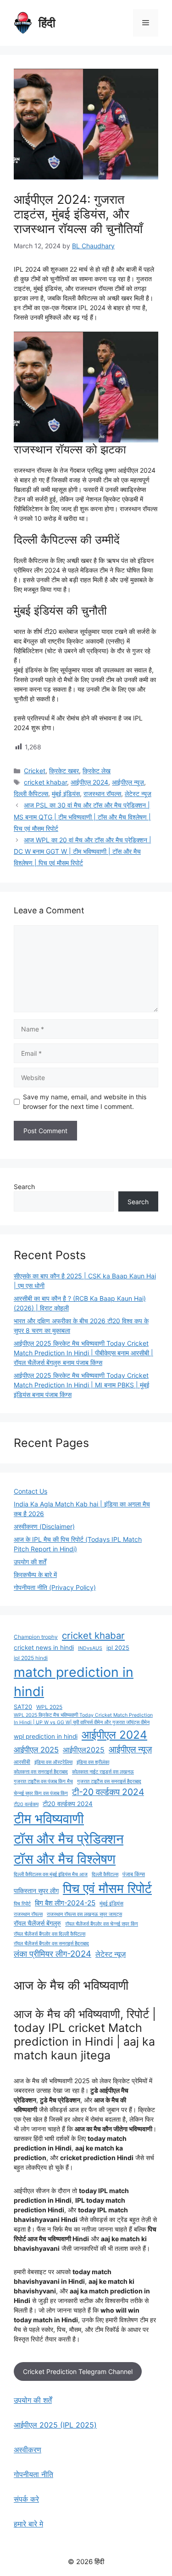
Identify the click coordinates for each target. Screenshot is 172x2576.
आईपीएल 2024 (89, 782)
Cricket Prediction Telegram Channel (78, 2371)
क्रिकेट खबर (64, 771)
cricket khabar (45, 782)
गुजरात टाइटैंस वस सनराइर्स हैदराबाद (109, 1782)
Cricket (35, 771)
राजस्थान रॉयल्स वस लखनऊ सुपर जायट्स (84, 1914)
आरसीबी (22, 1762)
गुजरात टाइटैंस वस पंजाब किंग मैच (43, 1782)
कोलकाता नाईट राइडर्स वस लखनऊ (103, 1772)
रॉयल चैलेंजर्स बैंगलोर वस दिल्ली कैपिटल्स (50, 1934)
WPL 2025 (49, 1707)
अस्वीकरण (28, 2450)
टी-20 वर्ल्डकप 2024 (108, 1792)
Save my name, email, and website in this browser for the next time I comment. (85, 1102)
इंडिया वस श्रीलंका (93, 1762)
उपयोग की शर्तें (30, 1562)
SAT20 (23, 1707)
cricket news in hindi (44, 1648)
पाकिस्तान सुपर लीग (36, 1891)
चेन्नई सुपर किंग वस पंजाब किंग (41, 1793)
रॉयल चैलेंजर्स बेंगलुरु (37, 1923)
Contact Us (31, 1491)
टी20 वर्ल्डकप (26, 1804)
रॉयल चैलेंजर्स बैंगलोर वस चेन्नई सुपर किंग (102, 1924)
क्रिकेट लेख (97, 771)
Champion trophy (36, 1637)
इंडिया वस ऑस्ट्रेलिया (53, 1762)
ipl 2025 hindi (31, 1658)
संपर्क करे (26, 2499)
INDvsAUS (90, 1648)
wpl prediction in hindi (46, 1736)
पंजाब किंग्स (134, 1874)
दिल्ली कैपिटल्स (31, 794)
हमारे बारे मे (28, 2524)
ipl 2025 (118, 1648)
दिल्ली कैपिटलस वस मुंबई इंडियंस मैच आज (51, 1875)
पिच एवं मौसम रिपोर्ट (107, 1888)
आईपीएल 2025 (36, 1750)
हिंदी (47, 23)
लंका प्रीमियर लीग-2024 (53, 1954)
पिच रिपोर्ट (22, 1904)
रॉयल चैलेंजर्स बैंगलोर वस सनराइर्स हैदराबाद (51, 1944)
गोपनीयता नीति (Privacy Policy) (55, 1587)
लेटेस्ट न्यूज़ (138, 794)
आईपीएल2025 (84, 1750)
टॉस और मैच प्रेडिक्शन (69, 1839)
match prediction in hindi (74, 1682)
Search (24, 1187)
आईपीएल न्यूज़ (128, 782)
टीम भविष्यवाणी (49, 1819)
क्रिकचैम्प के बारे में (35, 1575)
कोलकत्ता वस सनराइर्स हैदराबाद (41, 1772)
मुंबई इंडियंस (66, 794)
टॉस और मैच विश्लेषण (65, 1859)
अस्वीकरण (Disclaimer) (44, 1526)
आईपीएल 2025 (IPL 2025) (55, 2425)
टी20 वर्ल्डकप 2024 (68, 1804)
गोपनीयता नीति (33, 2474)
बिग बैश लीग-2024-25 (65, 1903)
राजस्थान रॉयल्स (102, 794)
